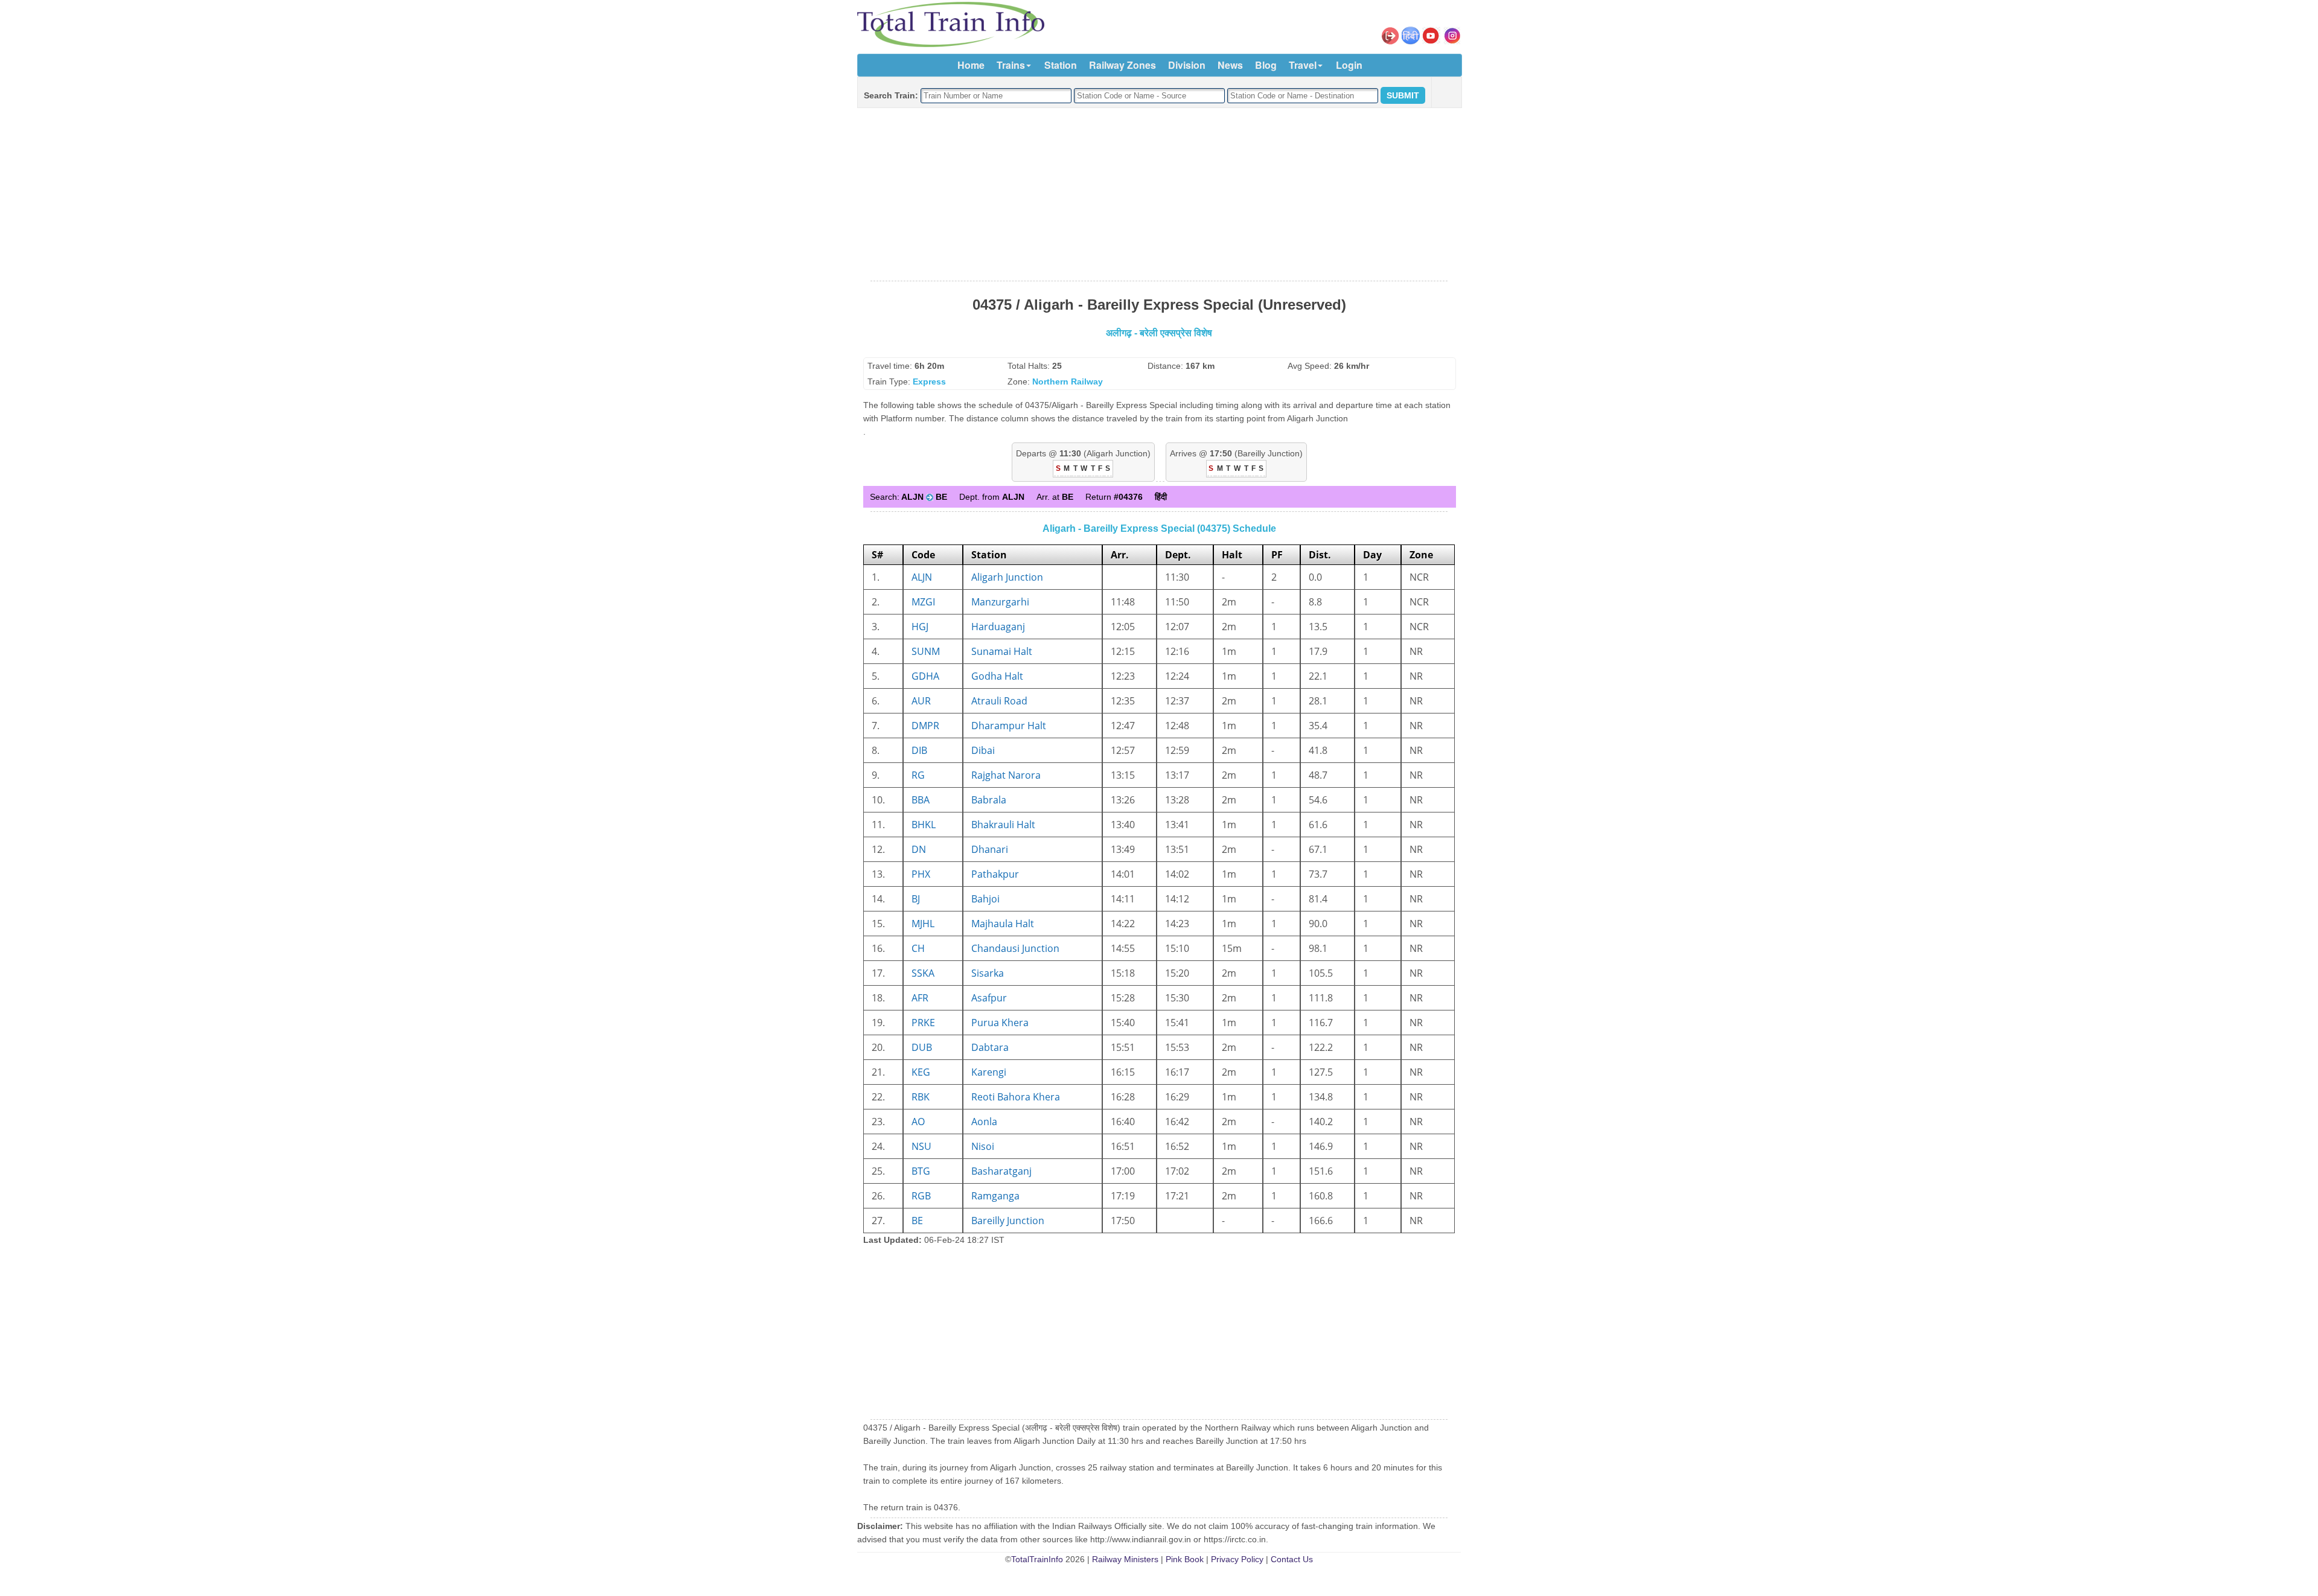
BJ (916, 899)
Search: (908, 497)
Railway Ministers (1125, 1559)
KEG (921, 1072)
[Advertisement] (1159, 195)
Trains (1011, 65)
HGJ (920, 627)
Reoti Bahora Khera (1016, 1097)
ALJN (922, 577)
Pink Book (1185, 1559)
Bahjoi (985, 899)
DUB (922, 1047)
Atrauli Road (999, 701)
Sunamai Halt (1002, 651)
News (1230, 65)
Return (1114, 497)
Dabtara (990, 1047)
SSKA (923, 973)
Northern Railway (1068, 381)
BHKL (924, 825)
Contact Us (1292, 1559)
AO (918, 1122)
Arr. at (1055, 497)
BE (917, 1221)
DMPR (925, 726)
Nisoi (983, 1146)
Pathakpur (995, 874)
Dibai (983, 750)
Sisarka (988, 973)
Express (929, 381)
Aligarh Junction (1007, 577)
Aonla (984, 1122)
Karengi (989, 1072)
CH (918, 948)
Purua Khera (1000, 1023)
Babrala (989, 800)
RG (918, 775)
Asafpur (989, 998)
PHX (921, 874)
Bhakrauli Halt (1003, 825)
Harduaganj (998, 627)
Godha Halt (997, 676)
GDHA (925, 676)
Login (1349, 65)
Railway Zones (1122, 65)
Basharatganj (1001, 1171)
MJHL (923, 924)
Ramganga (995, 1196)
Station (1061, 65)
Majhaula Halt (1003, 924)
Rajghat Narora (1006, 775)
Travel (1303, 65)
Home (971, 65)
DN (919, 849)
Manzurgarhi (1000, 602)
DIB (919, 750)
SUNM (926, 651)
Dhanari (990, 849)
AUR (921, 701)
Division (1187, 65)
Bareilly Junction (1008, 1221)
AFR (920, 998)
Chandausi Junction (1015, 948)
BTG (921, 1171)
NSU (921, 1146)
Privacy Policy (1237, 1559)
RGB (921, 1196)
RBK (921, 1097)
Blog (1266, 65)
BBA (921, 800)
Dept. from (992, 497)
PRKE (923, 1023)
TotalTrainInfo (1037, 1559)
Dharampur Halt (1009, 726)
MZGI (923, 602)
